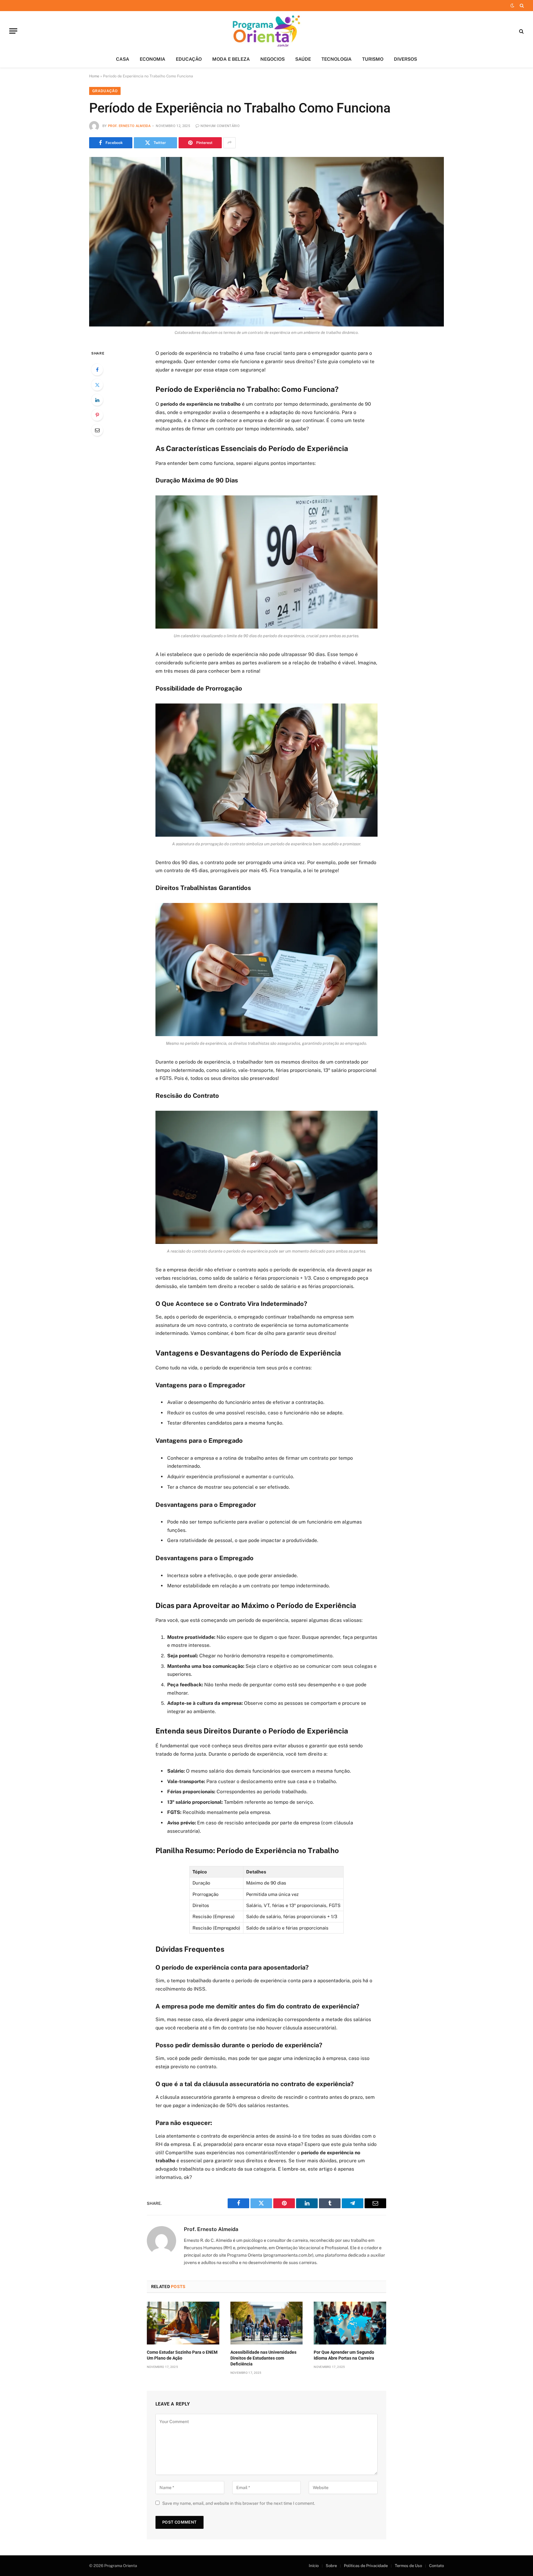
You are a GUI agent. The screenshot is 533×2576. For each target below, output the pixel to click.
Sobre (331, 2566)
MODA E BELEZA (231, 59)
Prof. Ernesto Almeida (129, 126)
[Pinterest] (97, 415)
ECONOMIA (153, 59)
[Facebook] (97, 370)
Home (94, 76)
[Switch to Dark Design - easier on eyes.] (512, 6)
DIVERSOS (405, 59)
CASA (123, 59)
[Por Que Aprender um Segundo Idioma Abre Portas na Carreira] (350, 2323)
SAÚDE (303, 59)
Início (314, 2566)
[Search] (521, 6)
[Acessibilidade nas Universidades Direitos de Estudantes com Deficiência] (267, 2323)
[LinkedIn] (97, 400)
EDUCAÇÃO (189, 59)
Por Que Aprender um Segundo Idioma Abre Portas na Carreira (344, 2355)
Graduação (105, 91)
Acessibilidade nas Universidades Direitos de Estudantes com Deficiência (263, 2358)
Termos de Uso (408, 2566)
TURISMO (373, 59)
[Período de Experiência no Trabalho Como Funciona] (266, 242)
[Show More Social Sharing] (229, 143)
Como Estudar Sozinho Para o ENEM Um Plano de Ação (182, 2355)
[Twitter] (97, 385)
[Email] (97, 430)
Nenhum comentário (220, 126)
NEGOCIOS (273, 59)
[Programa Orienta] (267, 31)
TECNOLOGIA (337, 59)
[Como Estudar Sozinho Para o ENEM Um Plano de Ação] (183, 2323)
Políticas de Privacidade (366, 2566)
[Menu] (13, 31)
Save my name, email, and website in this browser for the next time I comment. (239, 2503)
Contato (436, 2566)
